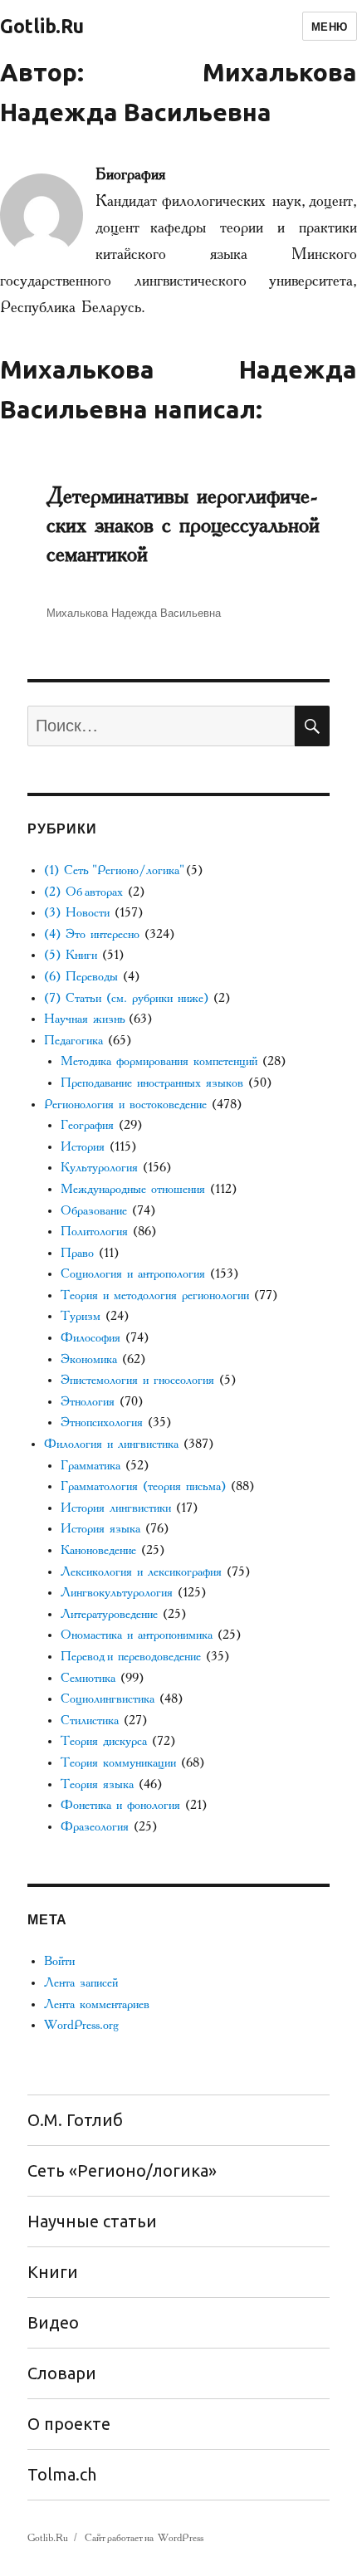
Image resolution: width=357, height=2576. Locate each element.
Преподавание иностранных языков (152, 1083)
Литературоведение (109, 1614)
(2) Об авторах (83, 892)
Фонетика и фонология (120, 1805)
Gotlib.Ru (42, 26)
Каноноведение (98, 1550)
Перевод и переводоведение (131, 1657)
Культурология (99, 1168)
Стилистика (90, 1721)
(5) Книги (71, 955)
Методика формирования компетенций (159, 1061)
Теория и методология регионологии (155, 1295)
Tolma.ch (62, 2474)
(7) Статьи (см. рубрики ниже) (126, 998)
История (83, 1147)
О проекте (69, 2424)
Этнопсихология (102, 1422)
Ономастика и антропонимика (137, 1635)
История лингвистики (116, 1508)
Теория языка (97, 1784)
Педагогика (73, 1041)
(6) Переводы (81, 977)
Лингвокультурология (117, 1593)
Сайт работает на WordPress (144, 2538)
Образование (94, 1211)
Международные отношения (133, 1189)
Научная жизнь (84, 1019)
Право (77, 1253)
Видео (53, 2322)
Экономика (89, 1359)
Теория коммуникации (118, 1763)
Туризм (81, 1316)
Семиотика (88, 1678)
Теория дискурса (104, 1741)
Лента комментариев (97, 2004)
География (87, 1125)
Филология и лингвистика (111, 1444)
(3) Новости (77, 913)
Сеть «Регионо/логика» (122, 2170)
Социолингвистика (108, 1699)
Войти (59, 1961)
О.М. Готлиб (75, 2120)
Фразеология (95, 1827)
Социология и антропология (133, 1274)
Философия (90, 1338)
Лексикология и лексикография (141, 1572)
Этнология (88, 1402)
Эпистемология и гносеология (137, 1380)
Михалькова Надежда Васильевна (134, 612)
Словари (62, 2373)
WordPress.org (81, 2025)
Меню (330, 26)
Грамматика (90, 1466)
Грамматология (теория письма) (143, 1486)
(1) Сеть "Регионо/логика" (112, 870)
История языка (100, 1529)
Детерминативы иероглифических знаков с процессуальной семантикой (183, 525)
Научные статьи (92, 2221)
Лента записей (81, 1983)
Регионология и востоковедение (125, 1105)
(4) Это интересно (92, 934)
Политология (94, 1232)
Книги (53, 2272)
